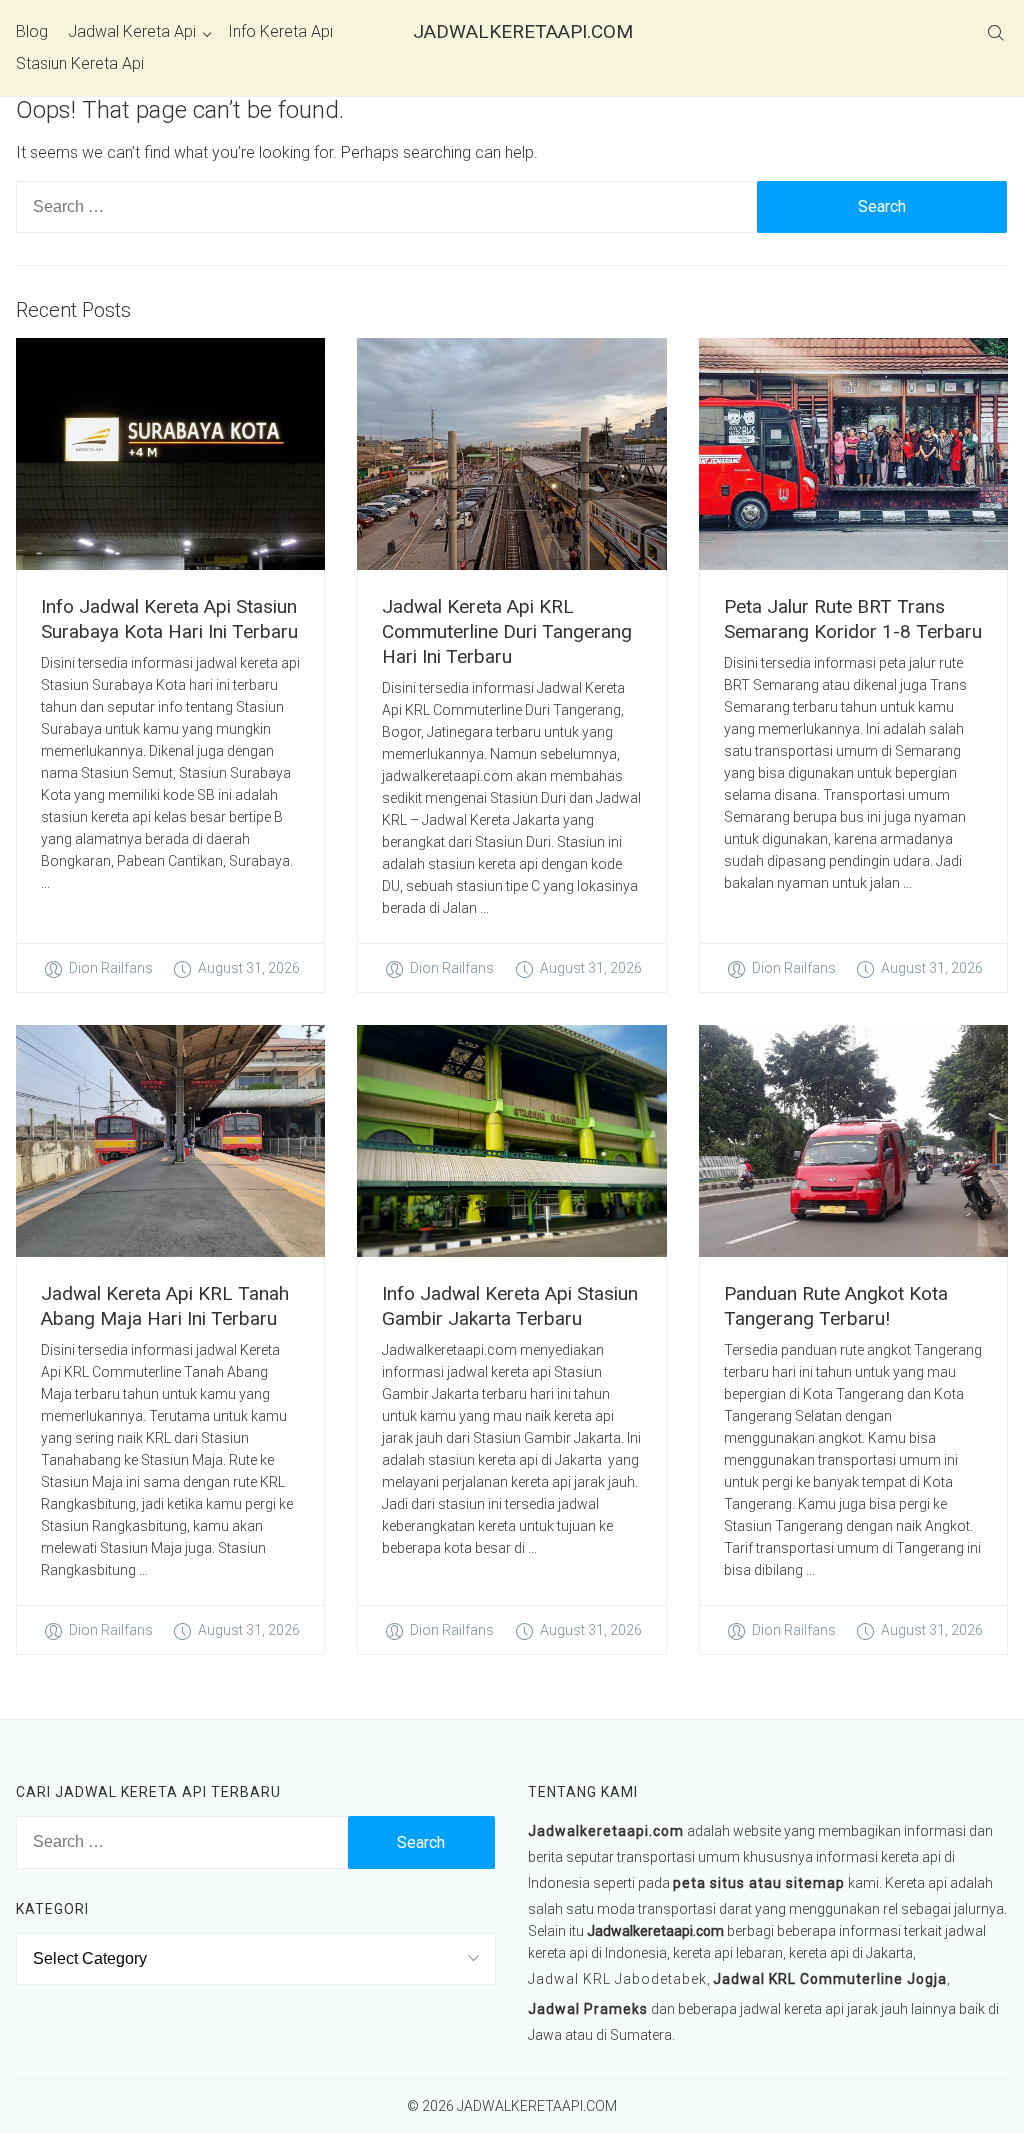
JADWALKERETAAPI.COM (512, 31)
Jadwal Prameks (588, 2009)
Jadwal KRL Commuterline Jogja (830, 1979)
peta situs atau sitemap (759, 1883)
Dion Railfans (111, 968)
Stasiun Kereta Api (80, 63)
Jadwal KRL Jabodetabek (617, 1979)
